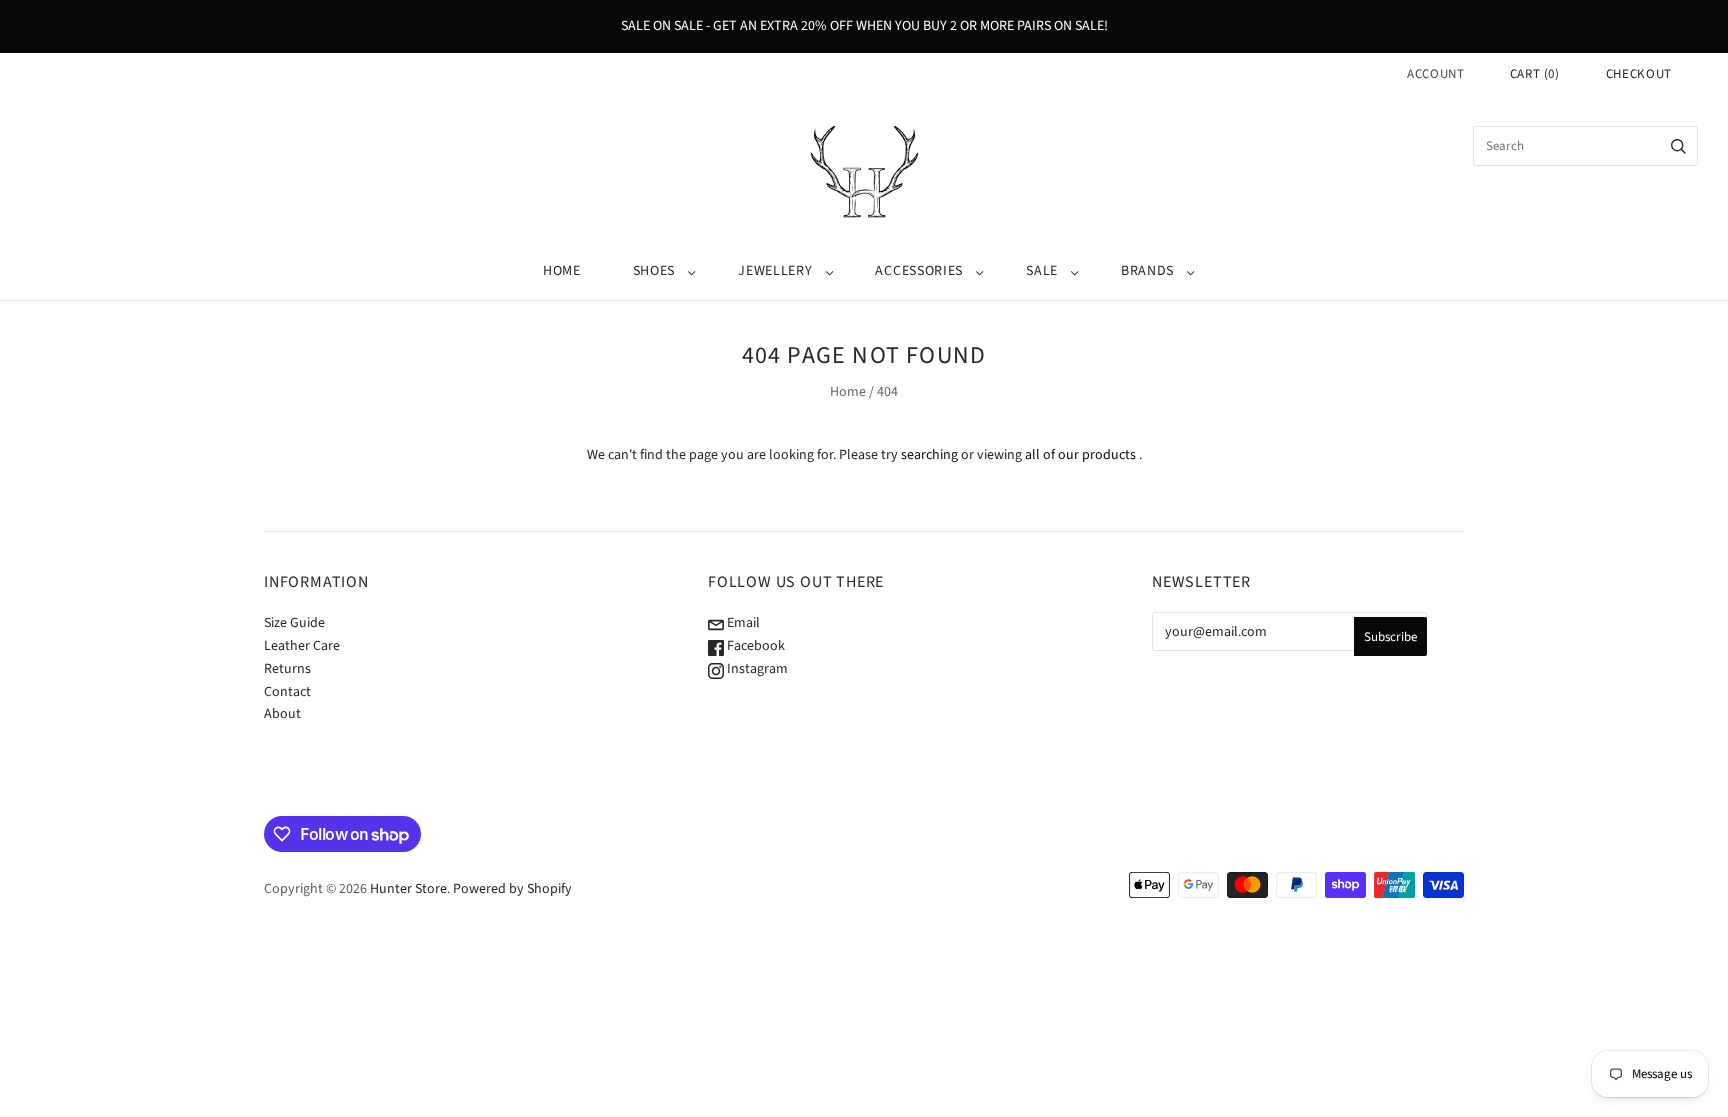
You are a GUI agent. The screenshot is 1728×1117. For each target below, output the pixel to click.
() (1535, 74)
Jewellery (775, 271)
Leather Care (302, 646)
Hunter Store (408, 889)
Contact (287, 692)
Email (742, 623)
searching (929, 455)
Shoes (654, 271)
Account (1436, 74)
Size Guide (294, 623)
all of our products (1080, 455)
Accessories (919, 271)
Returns (287, 669)
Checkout (1639, 74)
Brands (1147, 271)
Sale (1042, 271)
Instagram (756, 669)
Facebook (754, 646)
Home (562, 271)
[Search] (1678, 146)
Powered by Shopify (512, 889)
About (282, 714)
